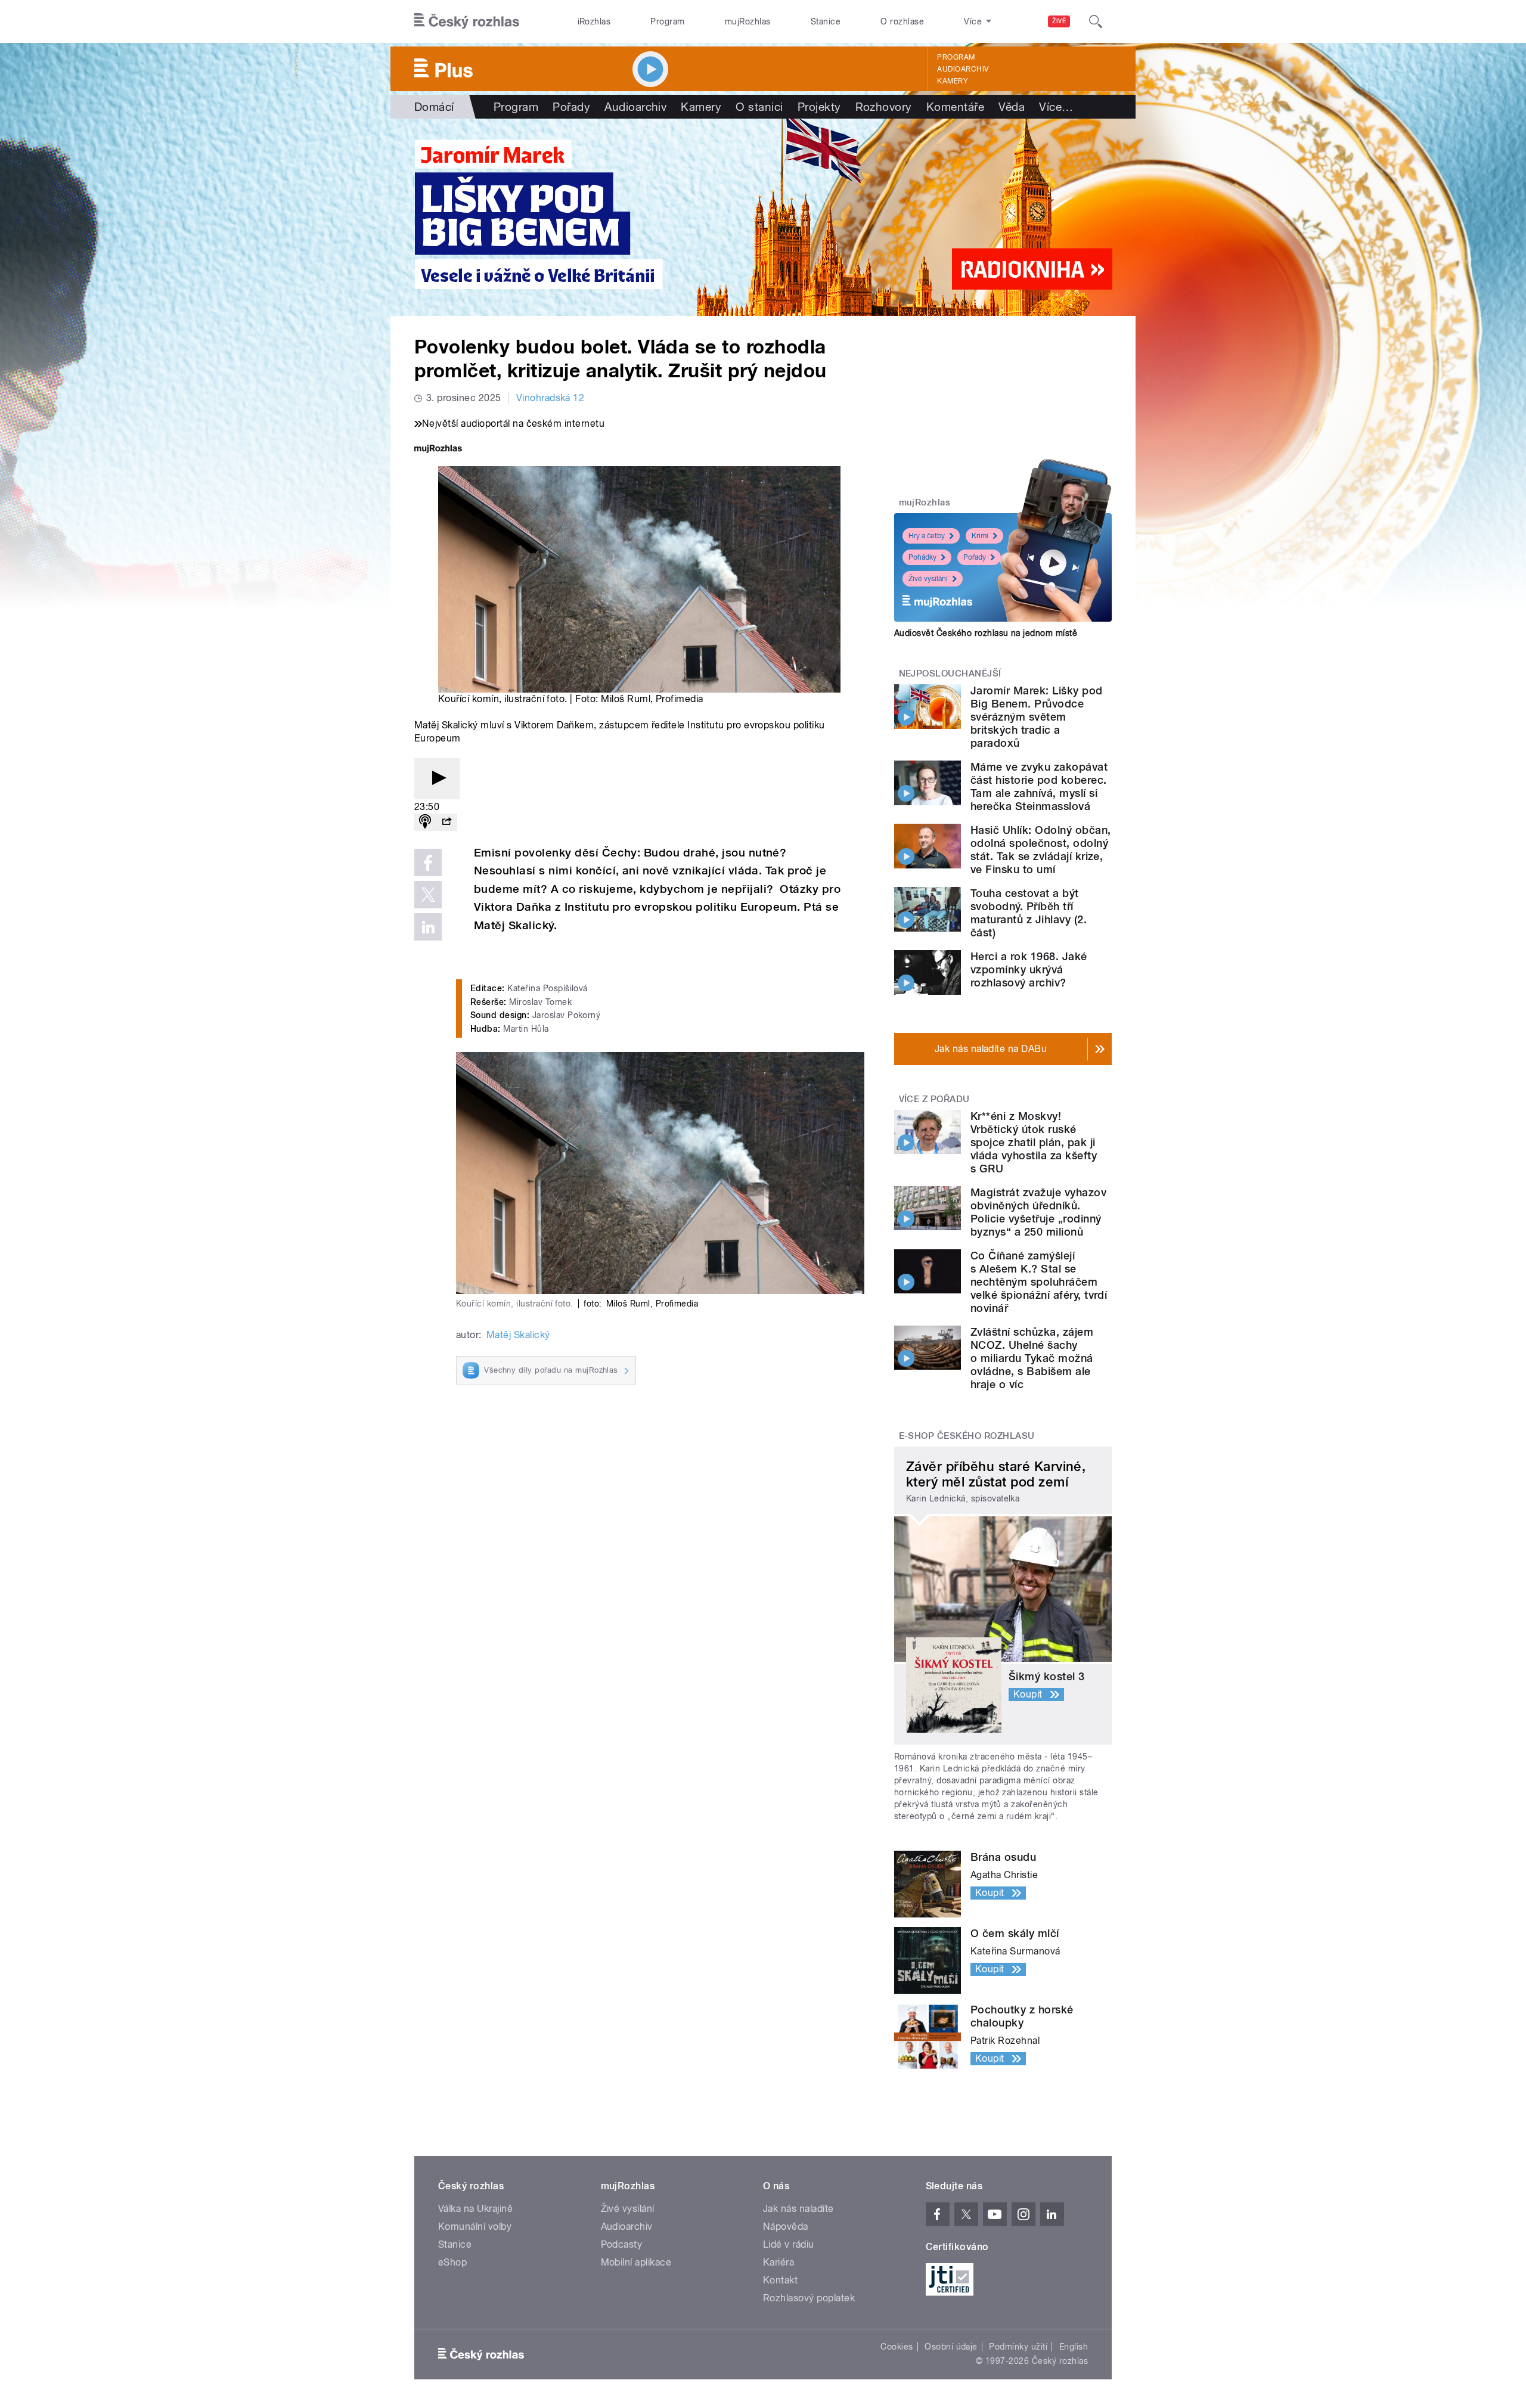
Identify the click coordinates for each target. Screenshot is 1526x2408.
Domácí (434, 107)
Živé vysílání (928, 579)
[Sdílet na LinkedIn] (428, 927)
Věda (1012, 107)
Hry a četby (927, 536)
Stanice (826, 21)
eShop (452, 2262)
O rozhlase (902, 21)
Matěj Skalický (518, 1335)
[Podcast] (425, 822)
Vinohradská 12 (550, 398)
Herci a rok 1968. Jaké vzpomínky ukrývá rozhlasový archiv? (1029, 969)
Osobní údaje (951, 2347)
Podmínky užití (1018, 2347)
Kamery (953, 81)
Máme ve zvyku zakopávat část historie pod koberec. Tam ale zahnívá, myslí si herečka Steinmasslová (1039, 786)
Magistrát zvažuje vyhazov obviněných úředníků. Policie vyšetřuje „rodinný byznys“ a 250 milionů (1038, 1212)
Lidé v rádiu (789, 2244)
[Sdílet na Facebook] (428, 862)
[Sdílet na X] (428, 895)
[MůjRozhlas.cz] (438, 450)
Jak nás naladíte (798, 2209)
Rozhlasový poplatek (809, 2298)
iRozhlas (594, 21)
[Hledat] (1096, 21)
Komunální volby (475, 2227)
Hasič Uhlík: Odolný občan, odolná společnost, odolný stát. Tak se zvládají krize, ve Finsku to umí (1040, 850)
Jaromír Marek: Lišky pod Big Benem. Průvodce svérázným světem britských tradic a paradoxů (1037, 717)
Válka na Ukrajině (475, 2209)
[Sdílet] (446, 822)
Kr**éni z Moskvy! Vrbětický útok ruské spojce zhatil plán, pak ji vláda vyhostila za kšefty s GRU (1034, 1142)
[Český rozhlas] (467, 21)
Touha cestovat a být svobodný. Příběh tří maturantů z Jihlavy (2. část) (1029, 913)
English (1074, 2347)
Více (1056, 107)
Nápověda (786, 2227)
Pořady (571, 107)
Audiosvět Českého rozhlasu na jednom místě (986, 633)
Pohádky (922, 557)
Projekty (819, 107)
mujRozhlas (748, 21)
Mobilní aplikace (636, 2262)
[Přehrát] (437, 779)
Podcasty (622, 2244)
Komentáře (955, 107)
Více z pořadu (934, 1099)
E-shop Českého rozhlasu (967, 1436)
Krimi (980, 536)
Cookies (897, 2347)
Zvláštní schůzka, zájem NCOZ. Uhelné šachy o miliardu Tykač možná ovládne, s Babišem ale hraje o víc (1032, 1358)
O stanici (759, 107)
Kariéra (778, 2262)
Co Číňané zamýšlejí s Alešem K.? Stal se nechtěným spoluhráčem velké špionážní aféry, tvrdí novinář (1039, 1282)
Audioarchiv (963, 69)
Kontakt (780, 2280)
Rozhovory (884, 107)
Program (667, 21)
